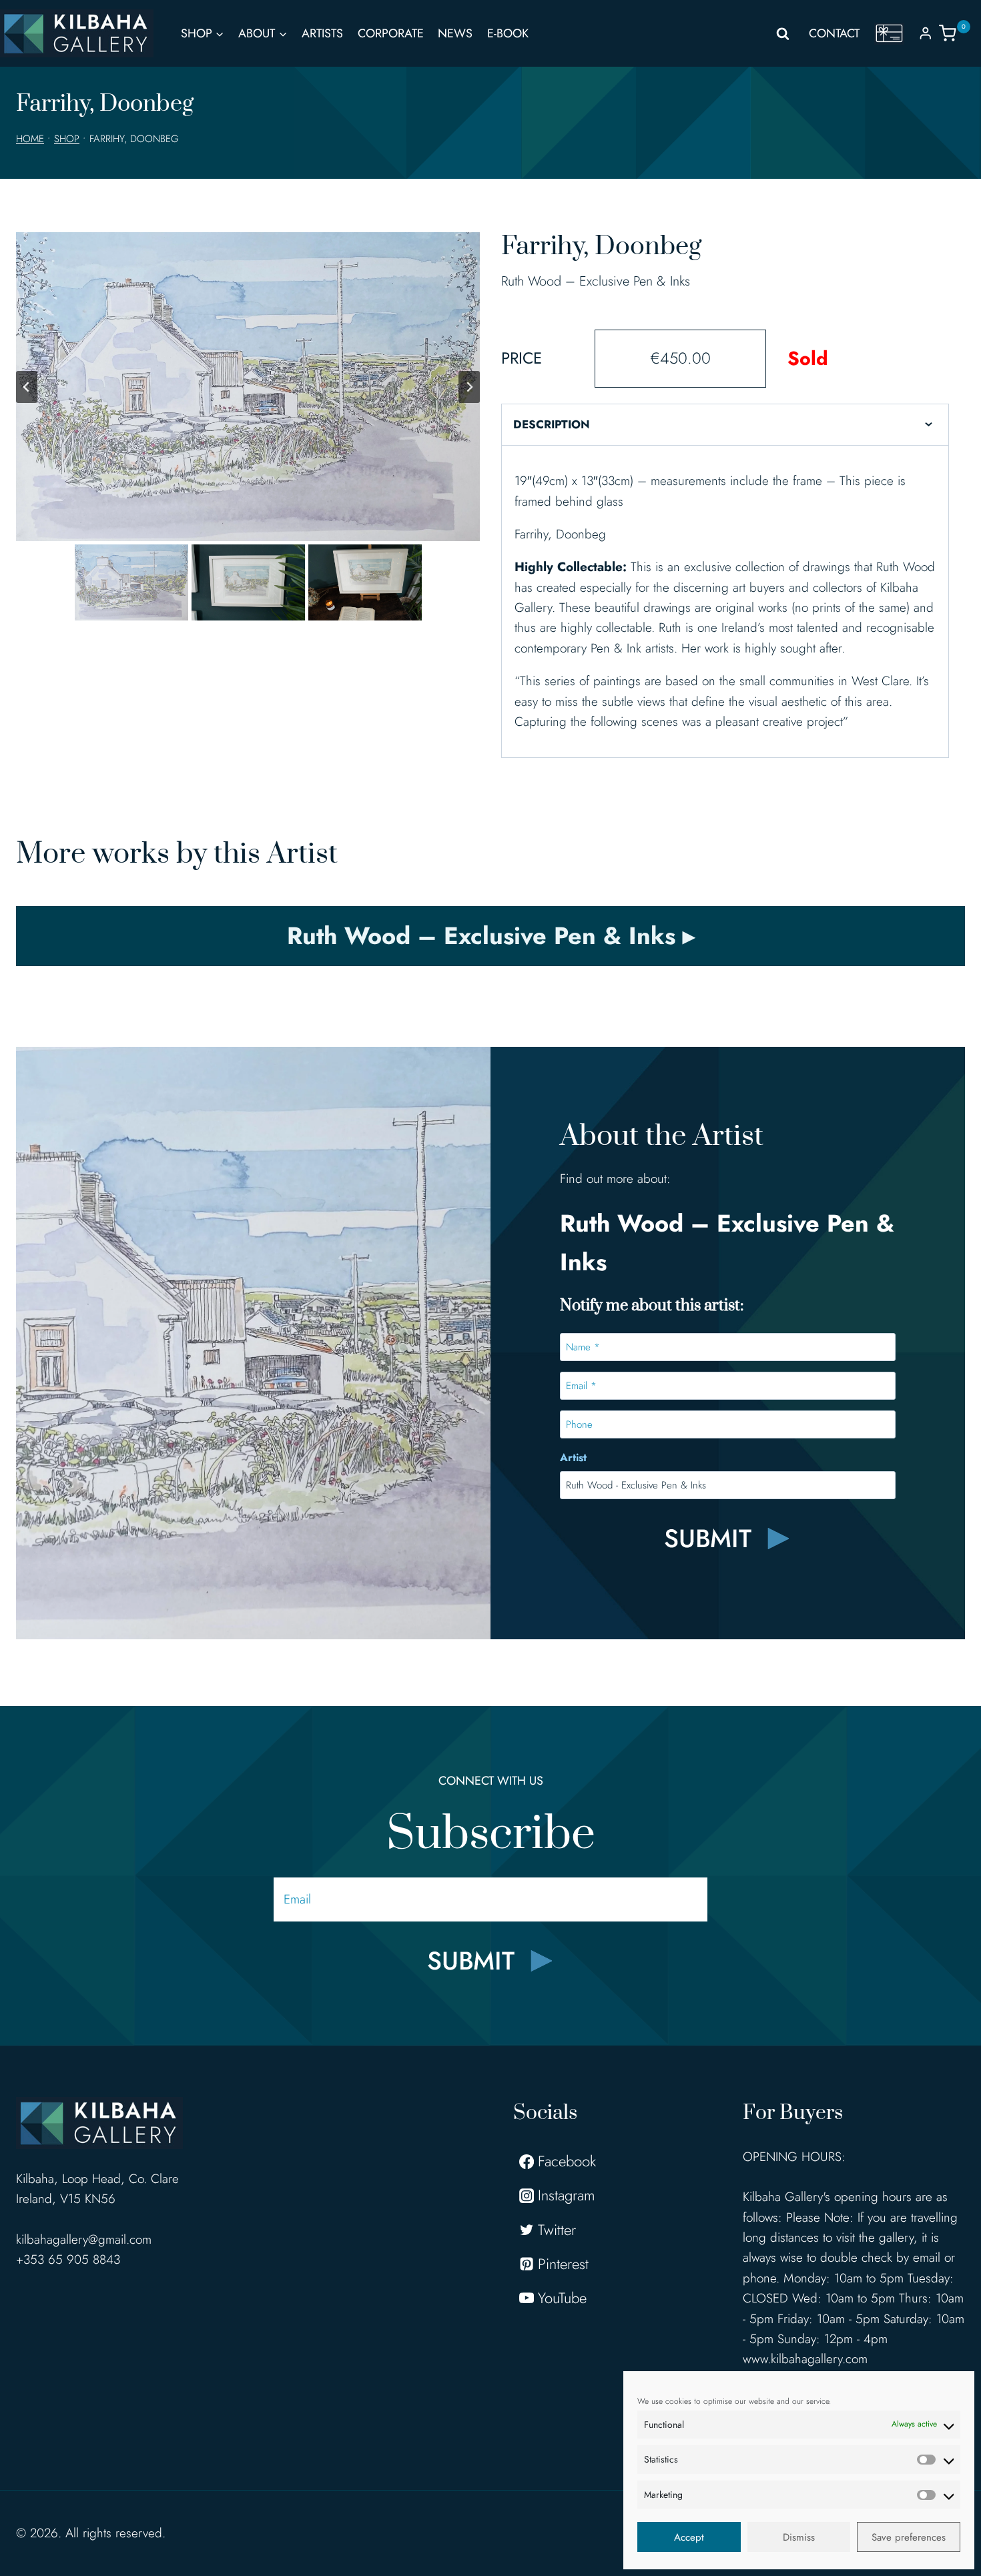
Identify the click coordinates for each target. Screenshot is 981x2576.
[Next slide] (469, 387)
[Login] (926, 33)
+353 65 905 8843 (68, 2259)
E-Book (508, 33)
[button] (131, 582)
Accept (689, 2537)
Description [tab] (552, 424)
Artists (322, 33)
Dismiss (799, 2537)
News (455, 33)
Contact (834, 33)
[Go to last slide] (27, 387)
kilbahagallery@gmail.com (84, 2239)
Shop (67, 139)
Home (30, 139)
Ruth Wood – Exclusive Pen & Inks (596, 281)
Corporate (391, 33)
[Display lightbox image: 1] (248, 387)
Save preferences (909, 2537)
